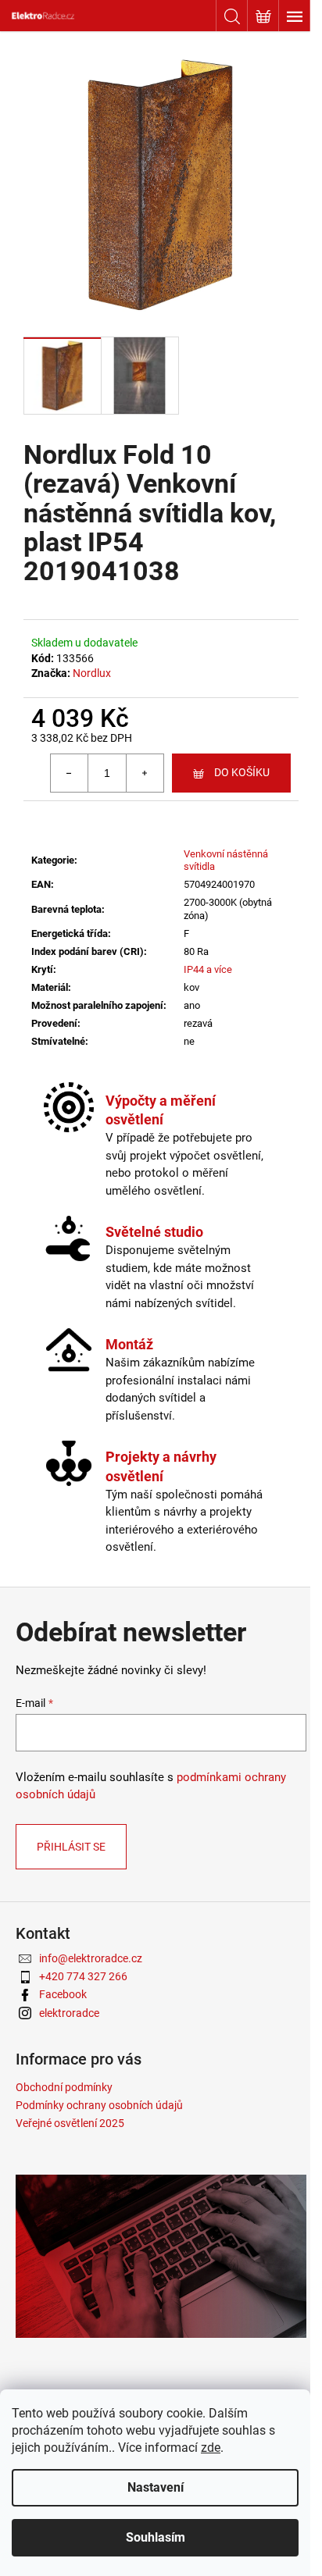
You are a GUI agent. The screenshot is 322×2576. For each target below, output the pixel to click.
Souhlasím (156, 2537)
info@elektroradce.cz (91, 1958)
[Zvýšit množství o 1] (145, 773)
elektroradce (69, 2013)
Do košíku (242, 772)
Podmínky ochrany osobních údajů (99, 2105)
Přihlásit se (71, 1847)
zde (211, 2448)
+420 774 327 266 (83, 1976)
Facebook (63, 1994)
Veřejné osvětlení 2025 (70, 2123)
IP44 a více (208, 969)
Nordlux (92, 673)
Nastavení (156, 2487)
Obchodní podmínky (64, 2087)
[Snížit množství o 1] (70, 773)
